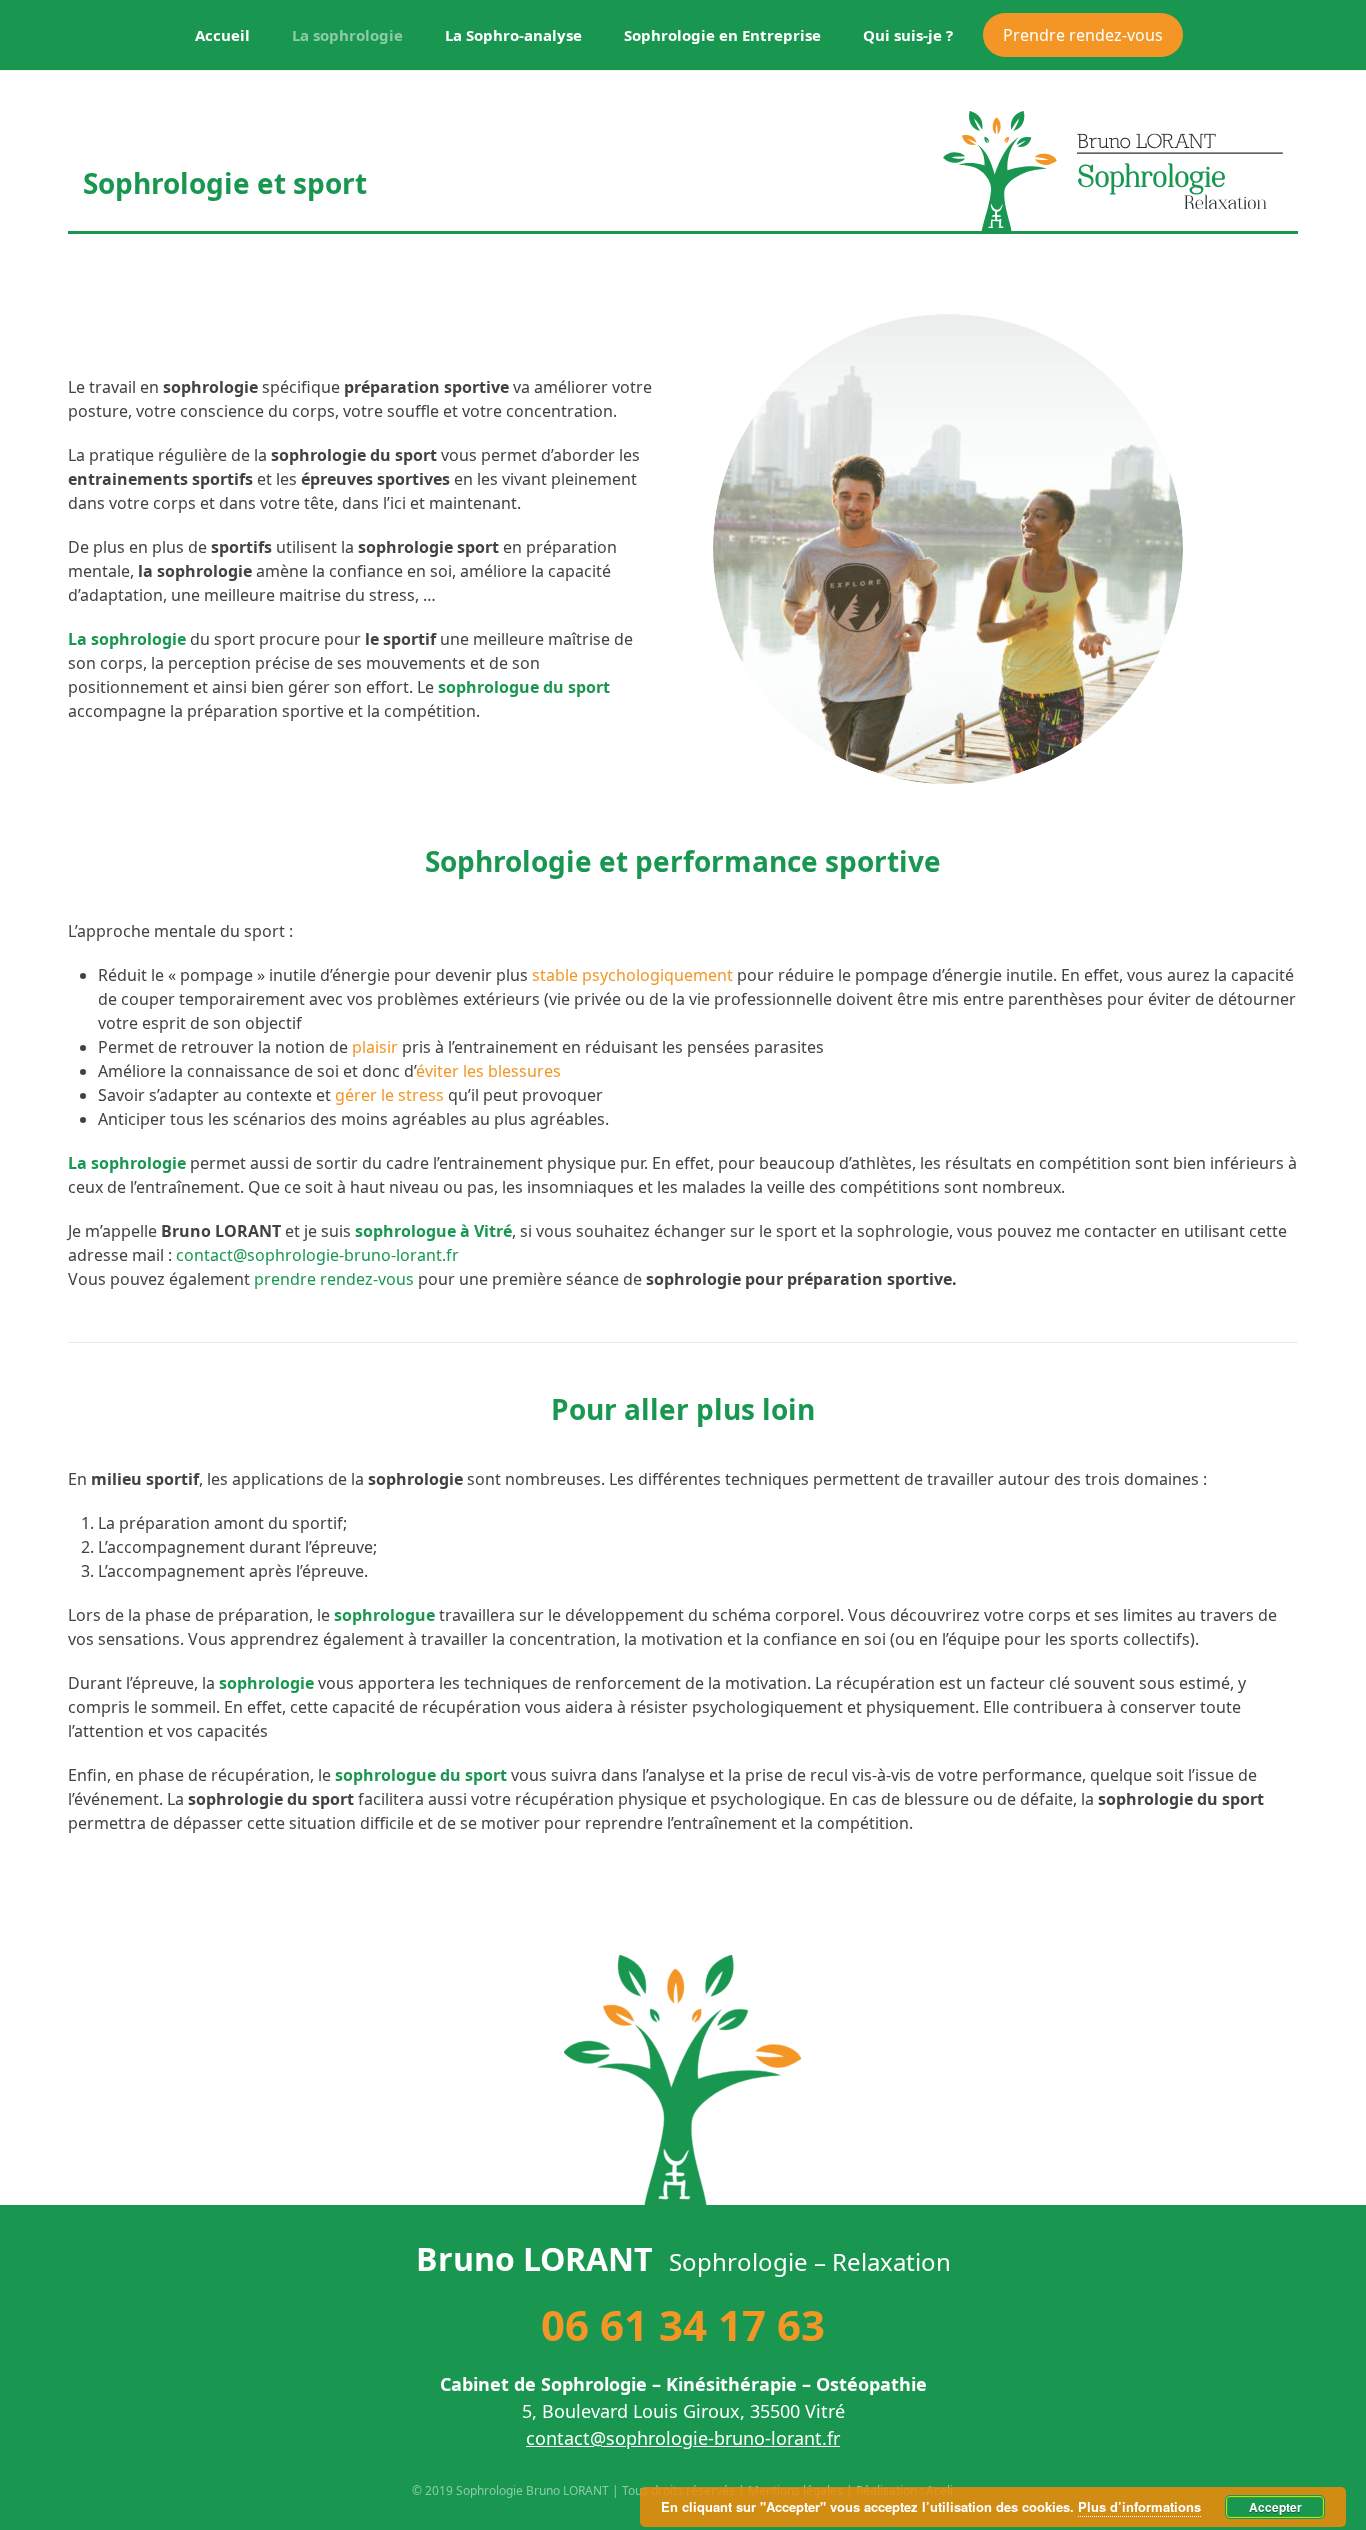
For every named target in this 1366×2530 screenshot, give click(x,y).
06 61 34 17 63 (683, 2324)
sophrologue (384, 1615)
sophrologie (266, 1683)
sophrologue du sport (524, 687)
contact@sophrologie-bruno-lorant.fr (317, 1255)
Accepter (1275, 2507)
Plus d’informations (1139, 2506)
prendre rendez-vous (334, 1279)
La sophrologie (127, 1163)
